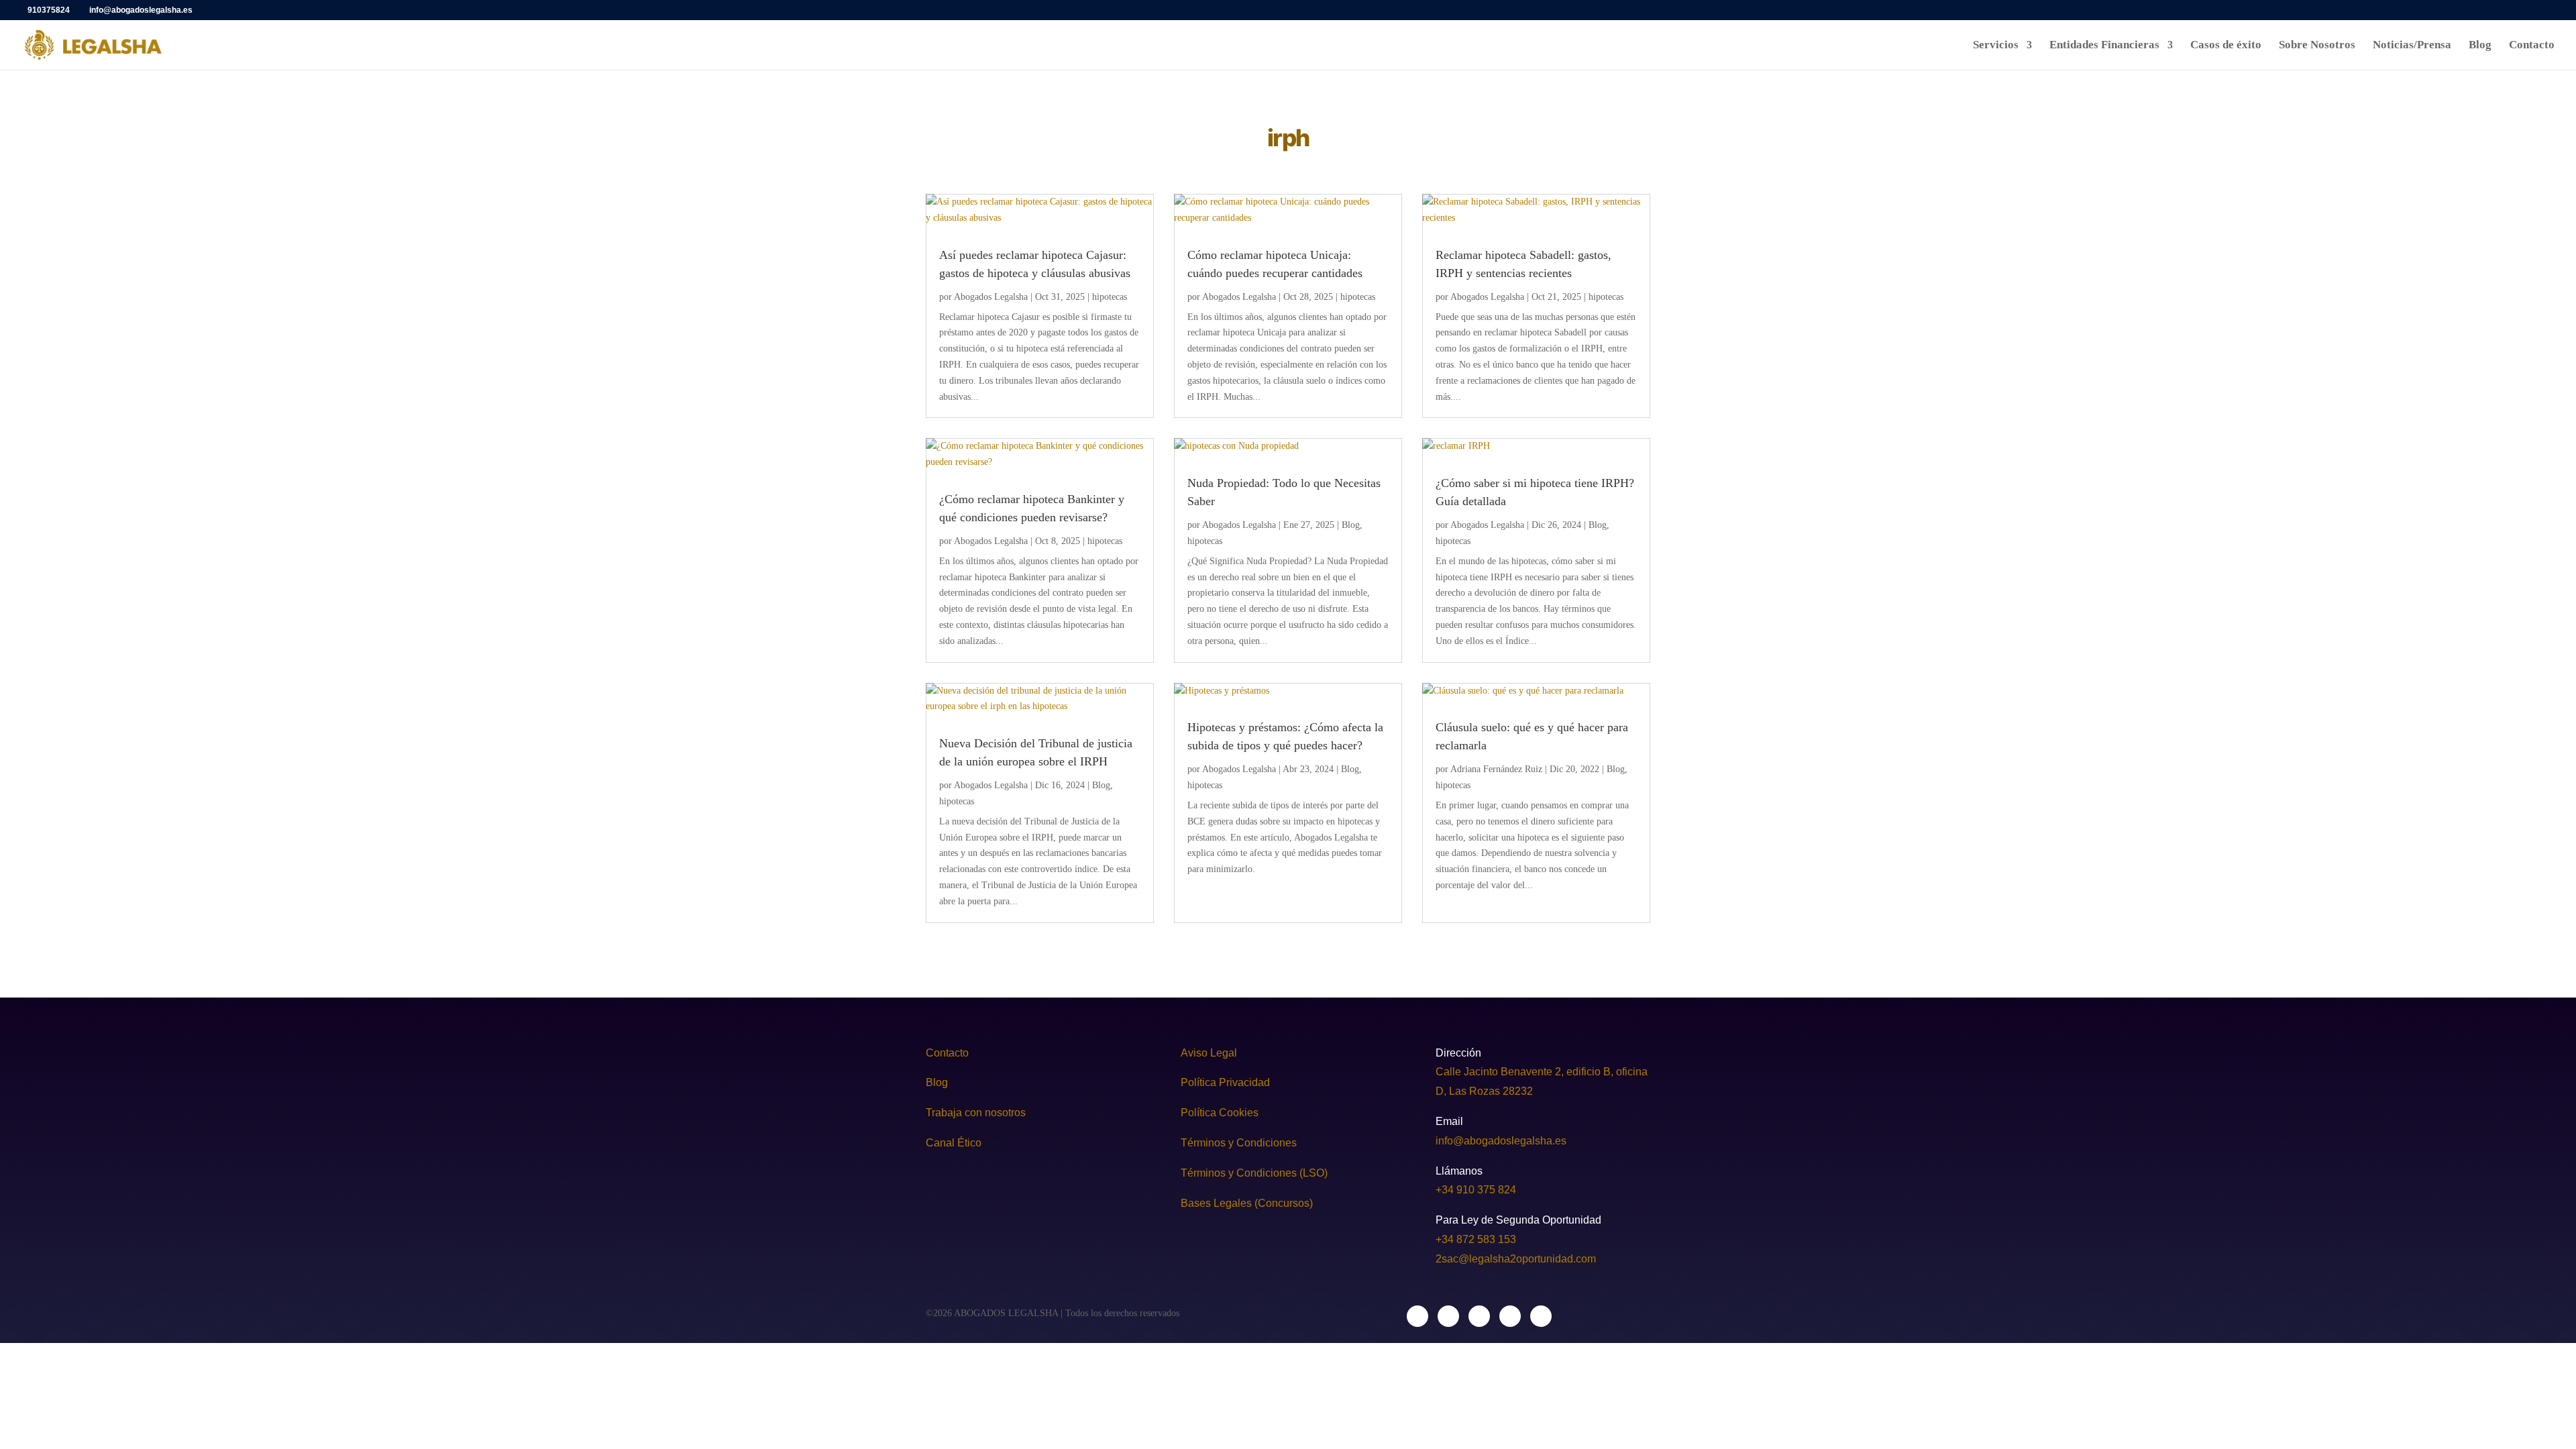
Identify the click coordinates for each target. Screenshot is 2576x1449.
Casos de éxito (2226, 46)
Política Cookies (1221, 1113)
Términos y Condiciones (1239, 1143)
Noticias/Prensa (2412, 46)
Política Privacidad (1225, 1082)
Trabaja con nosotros (976, 1113)
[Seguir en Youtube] (1541, 1316)
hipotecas (1110, 297)
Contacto (2532, 46)
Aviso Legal (1209, 1053)
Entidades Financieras (2104, 46)
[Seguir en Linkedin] (1479, 1316)
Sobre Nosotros (2317, 46)
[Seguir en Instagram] (1448, 1316)
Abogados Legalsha (991, 297)
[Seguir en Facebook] (1417, 1316)
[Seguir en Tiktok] (1510, 1316)
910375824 (49, 10)
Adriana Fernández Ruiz (1496, 769)
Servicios (1996, 46)
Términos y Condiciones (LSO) (1254, 1173)
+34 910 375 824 (1476, 1190)
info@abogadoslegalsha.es (1501, 1141)
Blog (2480, 46)
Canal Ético (954, 1143)
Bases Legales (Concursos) (1247, 1203)
